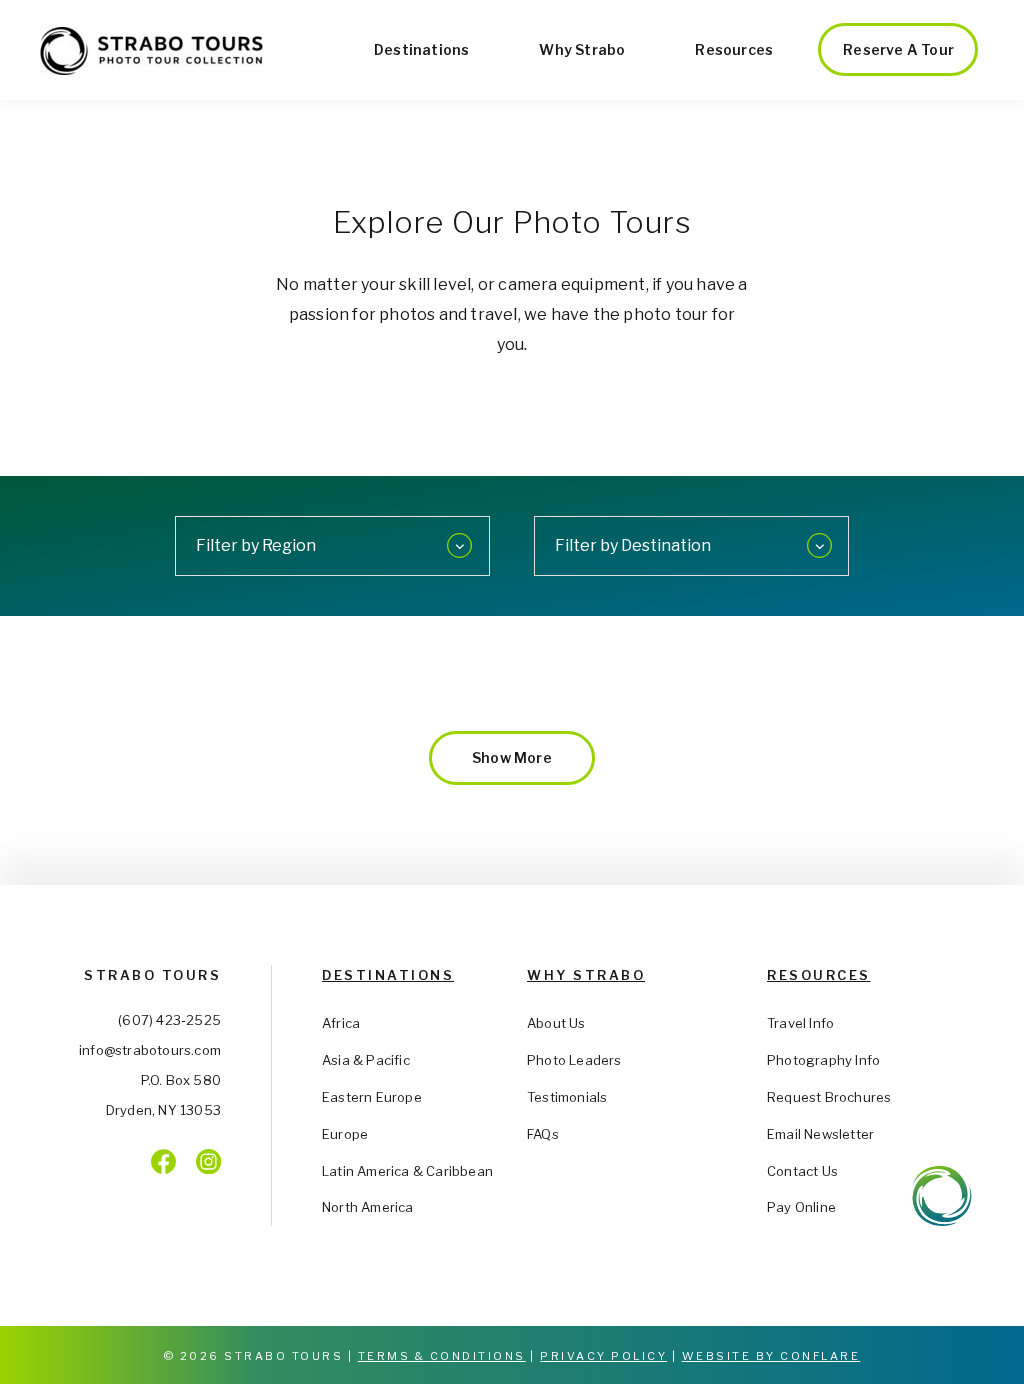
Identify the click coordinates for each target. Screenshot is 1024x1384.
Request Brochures (829, 1097)
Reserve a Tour (898, 49)
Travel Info (800, 1023)
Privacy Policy (603, 1356)
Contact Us (802, 1171)
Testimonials (567, 1097)
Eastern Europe (372, 1097)
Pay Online (801, 1207)
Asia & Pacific (366, 1060)
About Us (556, 1023)
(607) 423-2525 (169, 1020)
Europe (345, 1134)
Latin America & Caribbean (407, 1171)
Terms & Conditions (442, 1356)
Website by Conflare (771, 1356)
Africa (341, 1023)
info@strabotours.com (150, 1050)
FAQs (543, 1134)
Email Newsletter (820, 1134)
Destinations (421, 49)
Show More (512, 757)
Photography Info (823, 1060)
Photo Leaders (574, 1060)
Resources (734, 49)
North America (368, 1207)
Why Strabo (582, 49)
